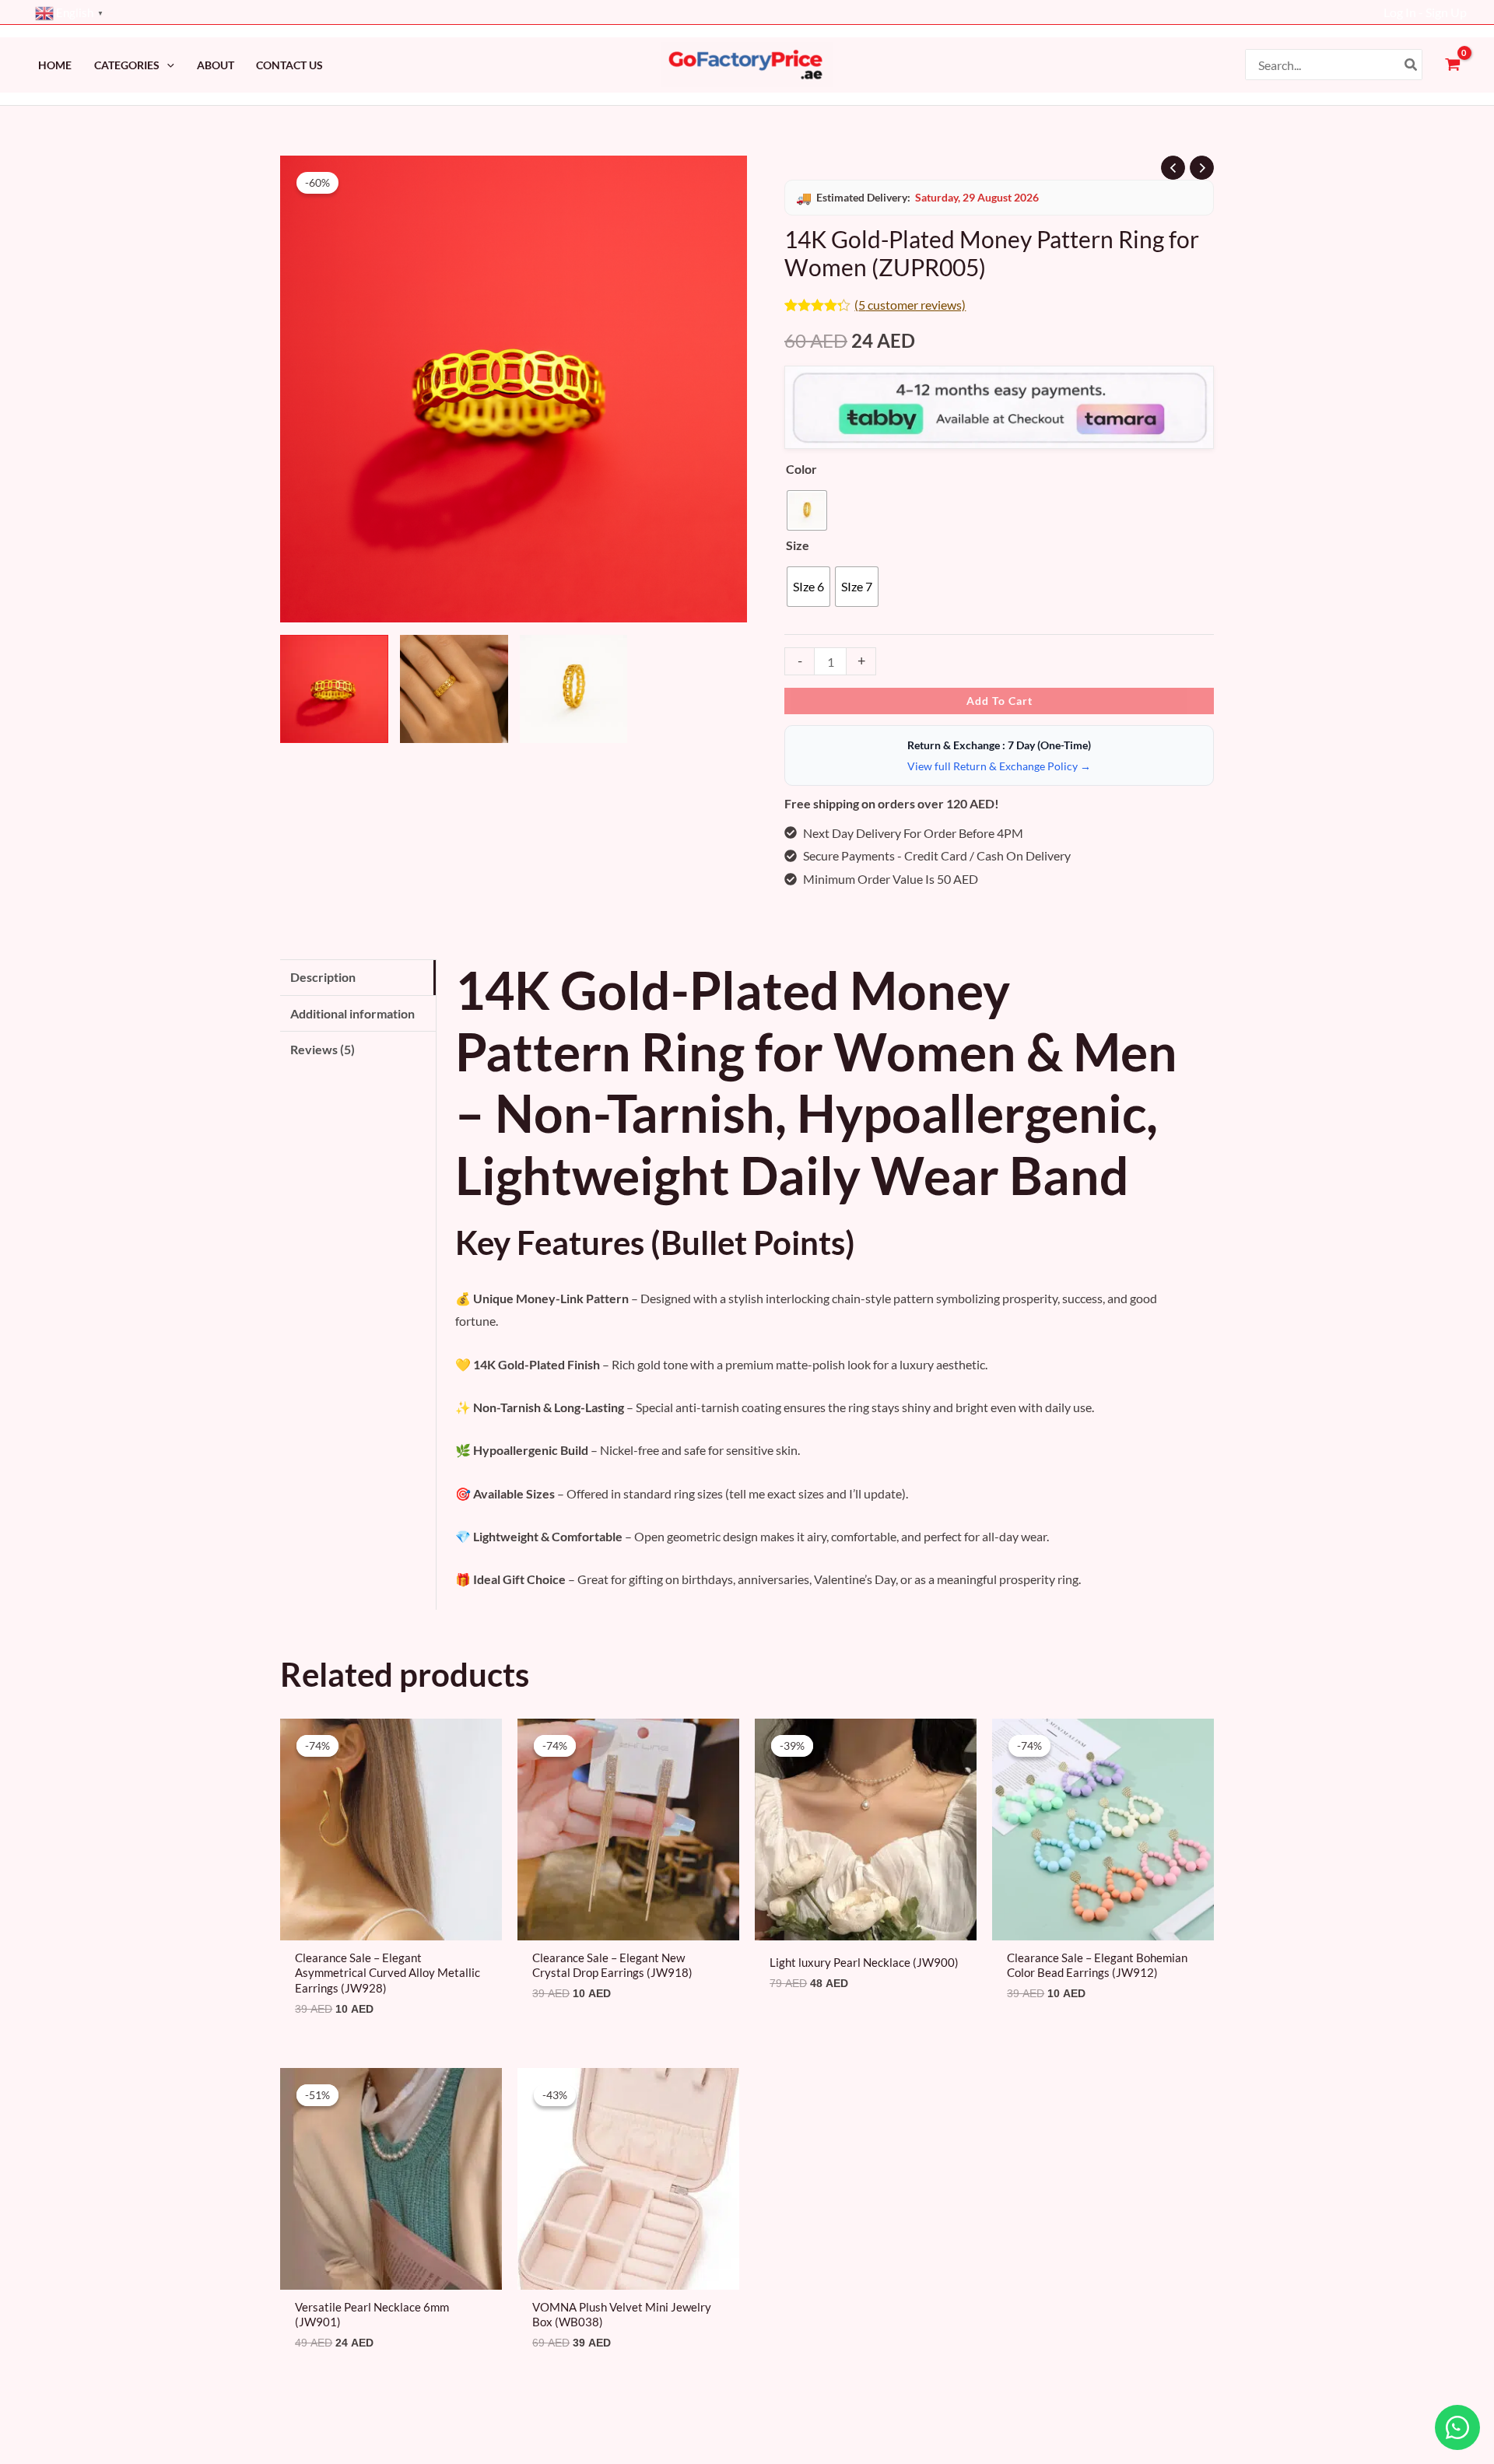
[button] (167, 65)
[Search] (1412, 65)
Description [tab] (323, 977)
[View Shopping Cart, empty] (1452, 65)
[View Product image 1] (334, 689)
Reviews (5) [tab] (323, 1049)
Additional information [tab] (352, 1013)
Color (801, 469)
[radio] (807, 510)
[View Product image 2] (454, 689)
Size (798, 545)
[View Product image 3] (574, 689)
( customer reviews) (910, 305)
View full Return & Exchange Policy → (999, 766)
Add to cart (1000, 701)
